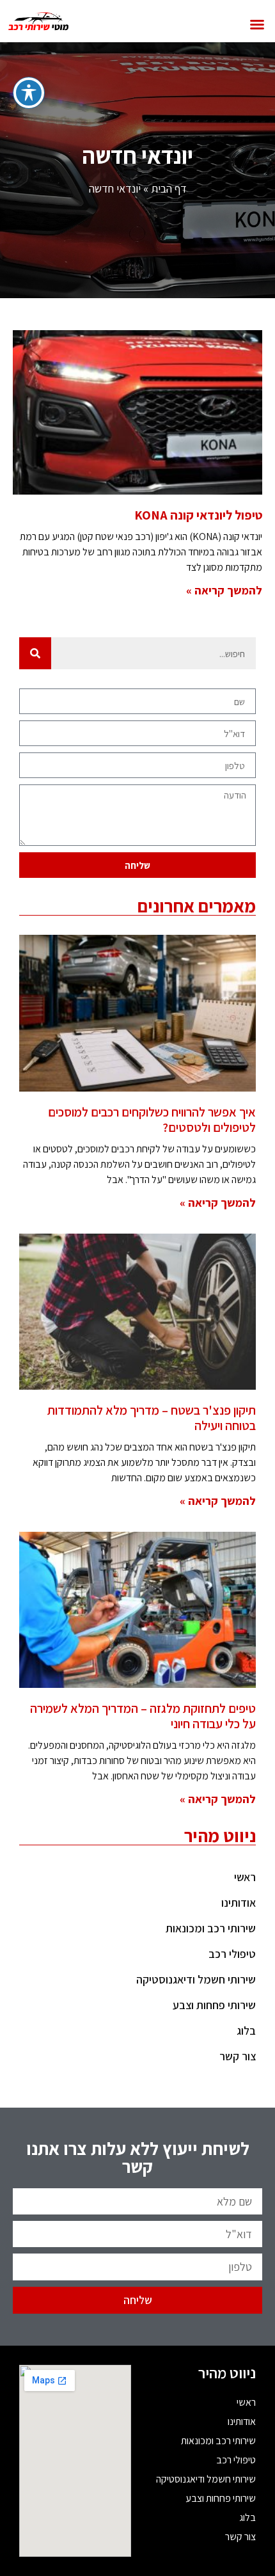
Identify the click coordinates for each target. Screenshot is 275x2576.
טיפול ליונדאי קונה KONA (198, 515)
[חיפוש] (35, 653)
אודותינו (239, 1903)
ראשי (245, 1877)
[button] (257, 24)
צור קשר (238, 2056)
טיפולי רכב (232, 1954)
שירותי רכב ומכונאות (211, 1928)
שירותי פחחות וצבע (214, 2005)
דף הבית (169, 188)
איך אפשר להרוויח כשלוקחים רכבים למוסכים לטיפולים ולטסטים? (152, 1120)
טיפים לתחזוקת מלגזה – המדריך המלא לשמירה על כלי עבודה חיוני (143, 1716)
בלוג (246, 2031)
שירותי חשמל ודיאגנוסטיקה (196, 1979)
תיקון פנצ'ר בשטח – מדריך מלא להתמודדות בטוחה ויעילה (152, 1418)
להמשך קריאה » (224, 590)
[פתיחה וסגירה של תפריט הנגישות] (29, 93)
